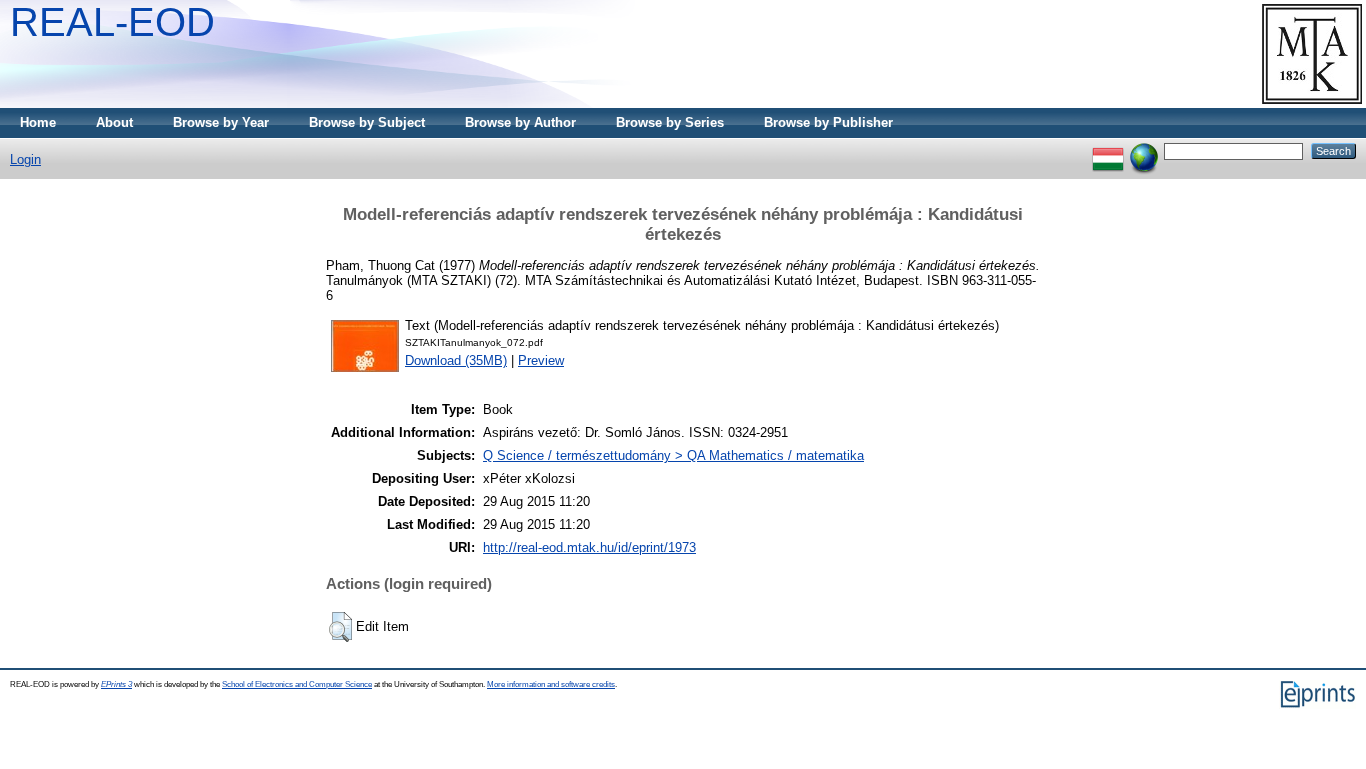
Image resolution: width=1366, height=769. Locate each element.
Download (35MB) (456, 360)
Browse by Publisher (828, 122)
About (114, 122)
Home (38, 122)
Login (25, 159)
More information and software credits (551, 684)
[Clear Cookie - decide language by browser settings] (1144, 150)
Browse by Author (520, 122)
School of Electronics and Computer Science (297, 684)
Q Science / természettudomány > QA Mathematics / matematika (673, 455)
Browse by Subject (367, 122)
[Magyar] (1108, 150)
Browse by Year (221, 122)
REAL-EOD (112, 22)
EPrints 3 (116, 684)
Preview (541, 360)
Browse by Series (670, 122)
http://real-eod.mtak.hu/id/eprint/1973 (589, 547)
